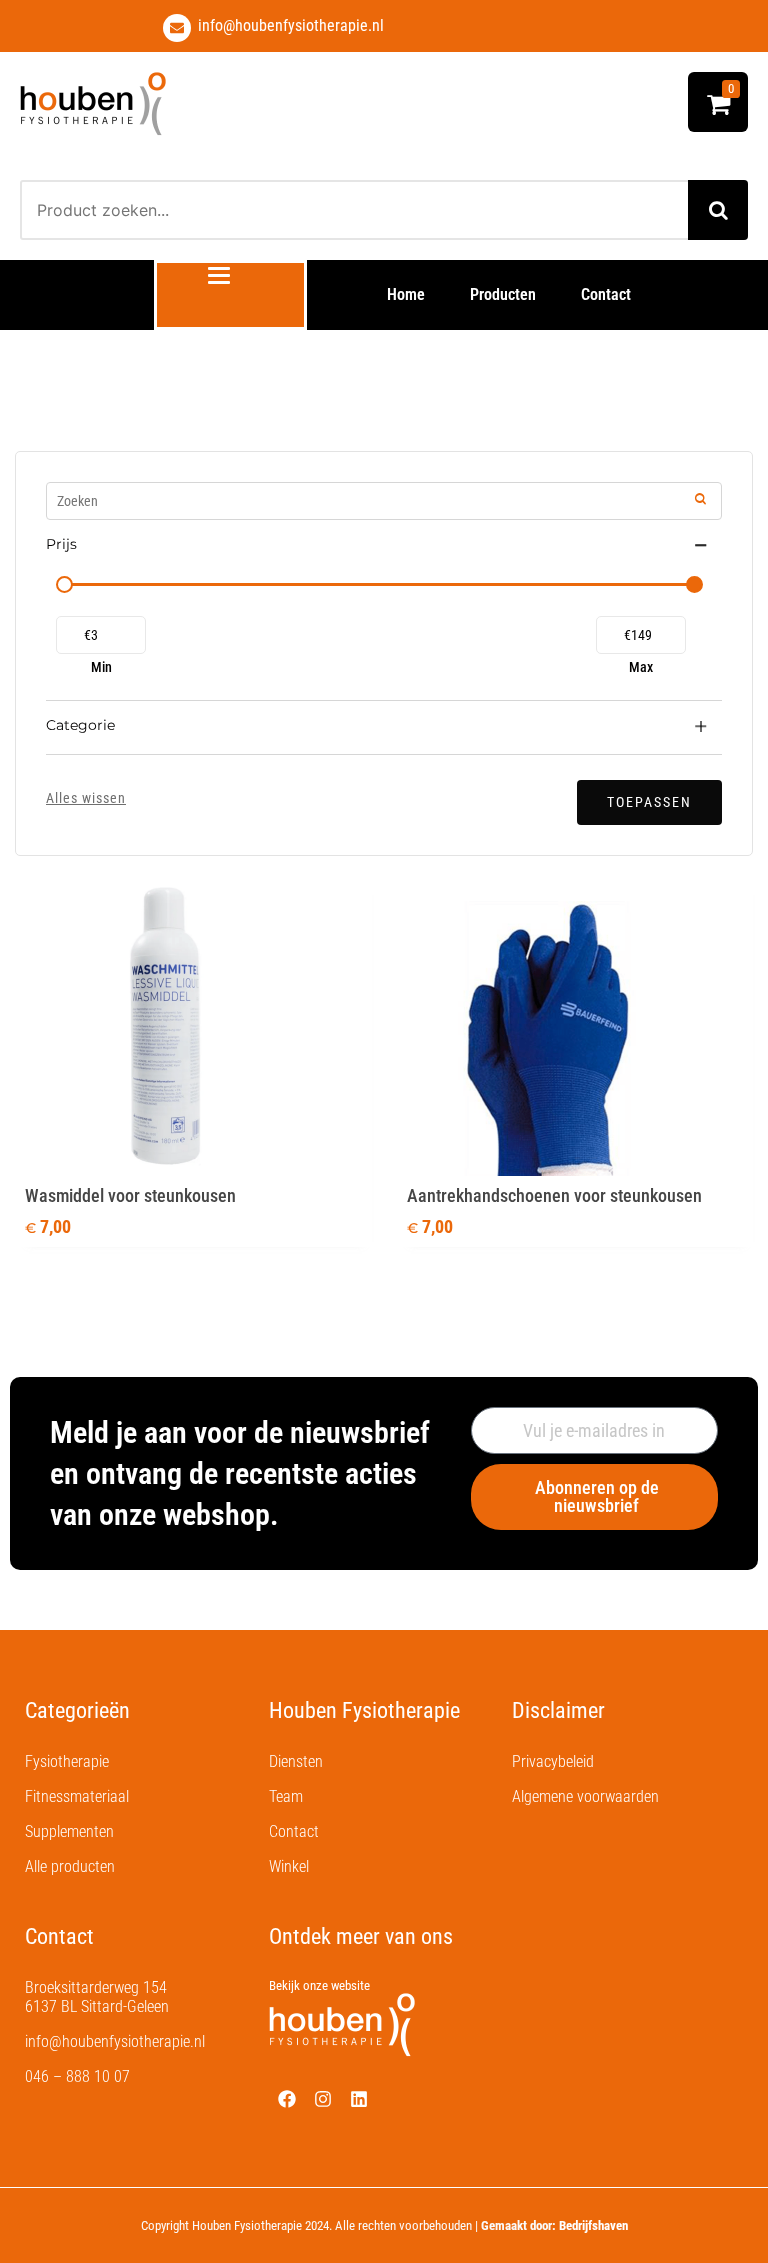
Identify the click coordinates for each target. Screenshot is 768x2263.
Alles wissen (86, 798)
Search (718, 210)
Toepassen (649, 802)
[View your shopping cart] (718, 108)
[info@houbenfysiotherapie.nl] (177, 28)
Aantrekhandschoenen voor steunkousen (554, 1195)
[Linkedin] (359, 2099)
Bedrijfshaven (593, 2225)
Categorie (80, 725)
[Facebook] (287, 2099)
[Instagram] (323, 2099)
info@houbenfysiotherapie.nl (291, 25)
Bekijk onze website (319, 1985)
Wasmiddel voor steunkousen (130, 1195)
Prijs (61, 544)
